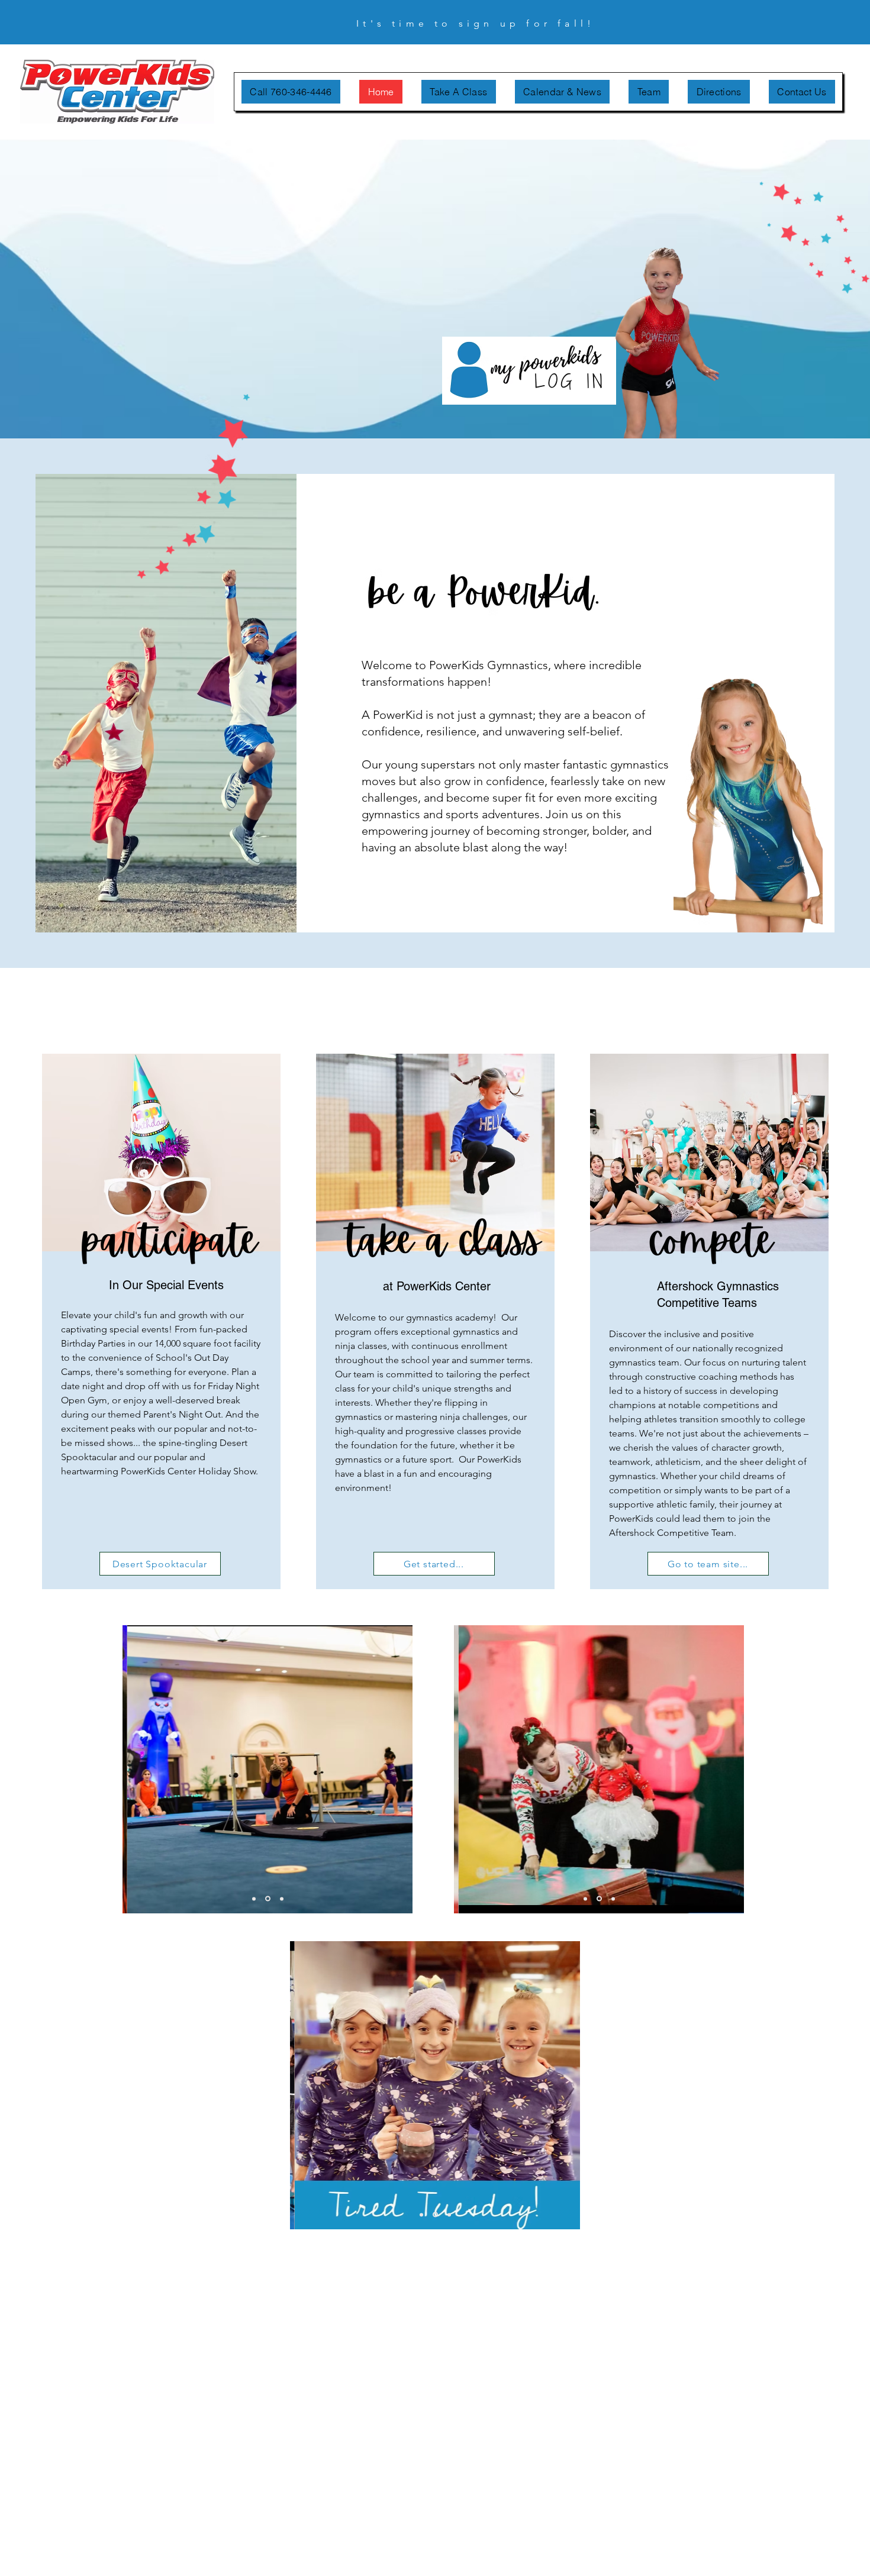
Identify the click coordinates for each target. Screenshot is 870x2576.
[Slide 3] (282, 1899)
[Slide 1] (254, 1899)
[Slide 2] (268, 1899)
